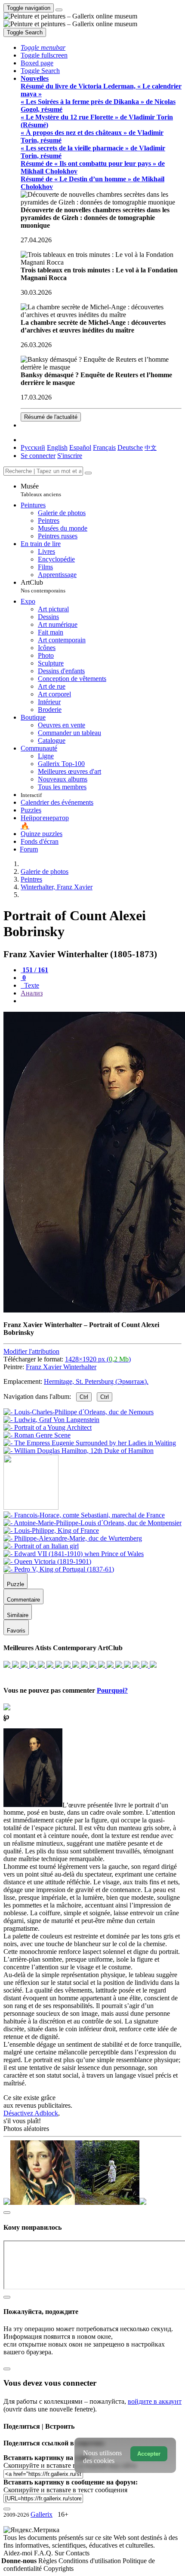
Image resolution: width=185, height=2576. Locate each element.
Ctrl (84, 1397)
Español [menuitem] (80, 447)
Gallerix (42, 2514)
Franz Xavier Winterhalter (61, 1367)
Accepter (149, 2454)
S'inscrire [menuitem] (70, 456)
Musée (41, 490)
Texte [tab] (31, 985)
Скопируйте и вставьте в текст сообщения (65, 2490)
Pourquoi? (112, 1690)
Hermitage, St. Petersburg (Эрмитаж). (96, 1381)
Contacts (78, 2553)
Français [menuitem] (104, 447)
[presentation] (101, 1001)
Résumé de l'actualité (51, 417)
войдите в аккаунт (155, 2401)
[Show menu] (59, 10)
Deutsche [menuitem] (130, 447)
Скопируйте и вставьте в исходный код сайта (70, 2465)
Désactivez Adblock (31, 2113)
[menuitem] (151, 447)
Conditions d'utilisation (91, 2561)
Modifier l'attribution (31, 1351)
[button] (43, 47)
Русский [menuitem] (33, 447)
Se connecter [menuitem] (38, 456)
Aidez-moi (19, 2553)
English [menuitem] (57, 447)
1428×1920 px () (98, 1359)
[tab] (34, 970)
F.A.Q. (44, 2553)
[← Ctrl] (79, 1451)
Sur (60, 2553)
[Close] (88, 473)
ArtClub (43, 586)
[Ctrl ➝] (84, 1515)
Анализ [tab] (32, 993)
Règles (48, 2561)
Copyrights (59, 2568)
